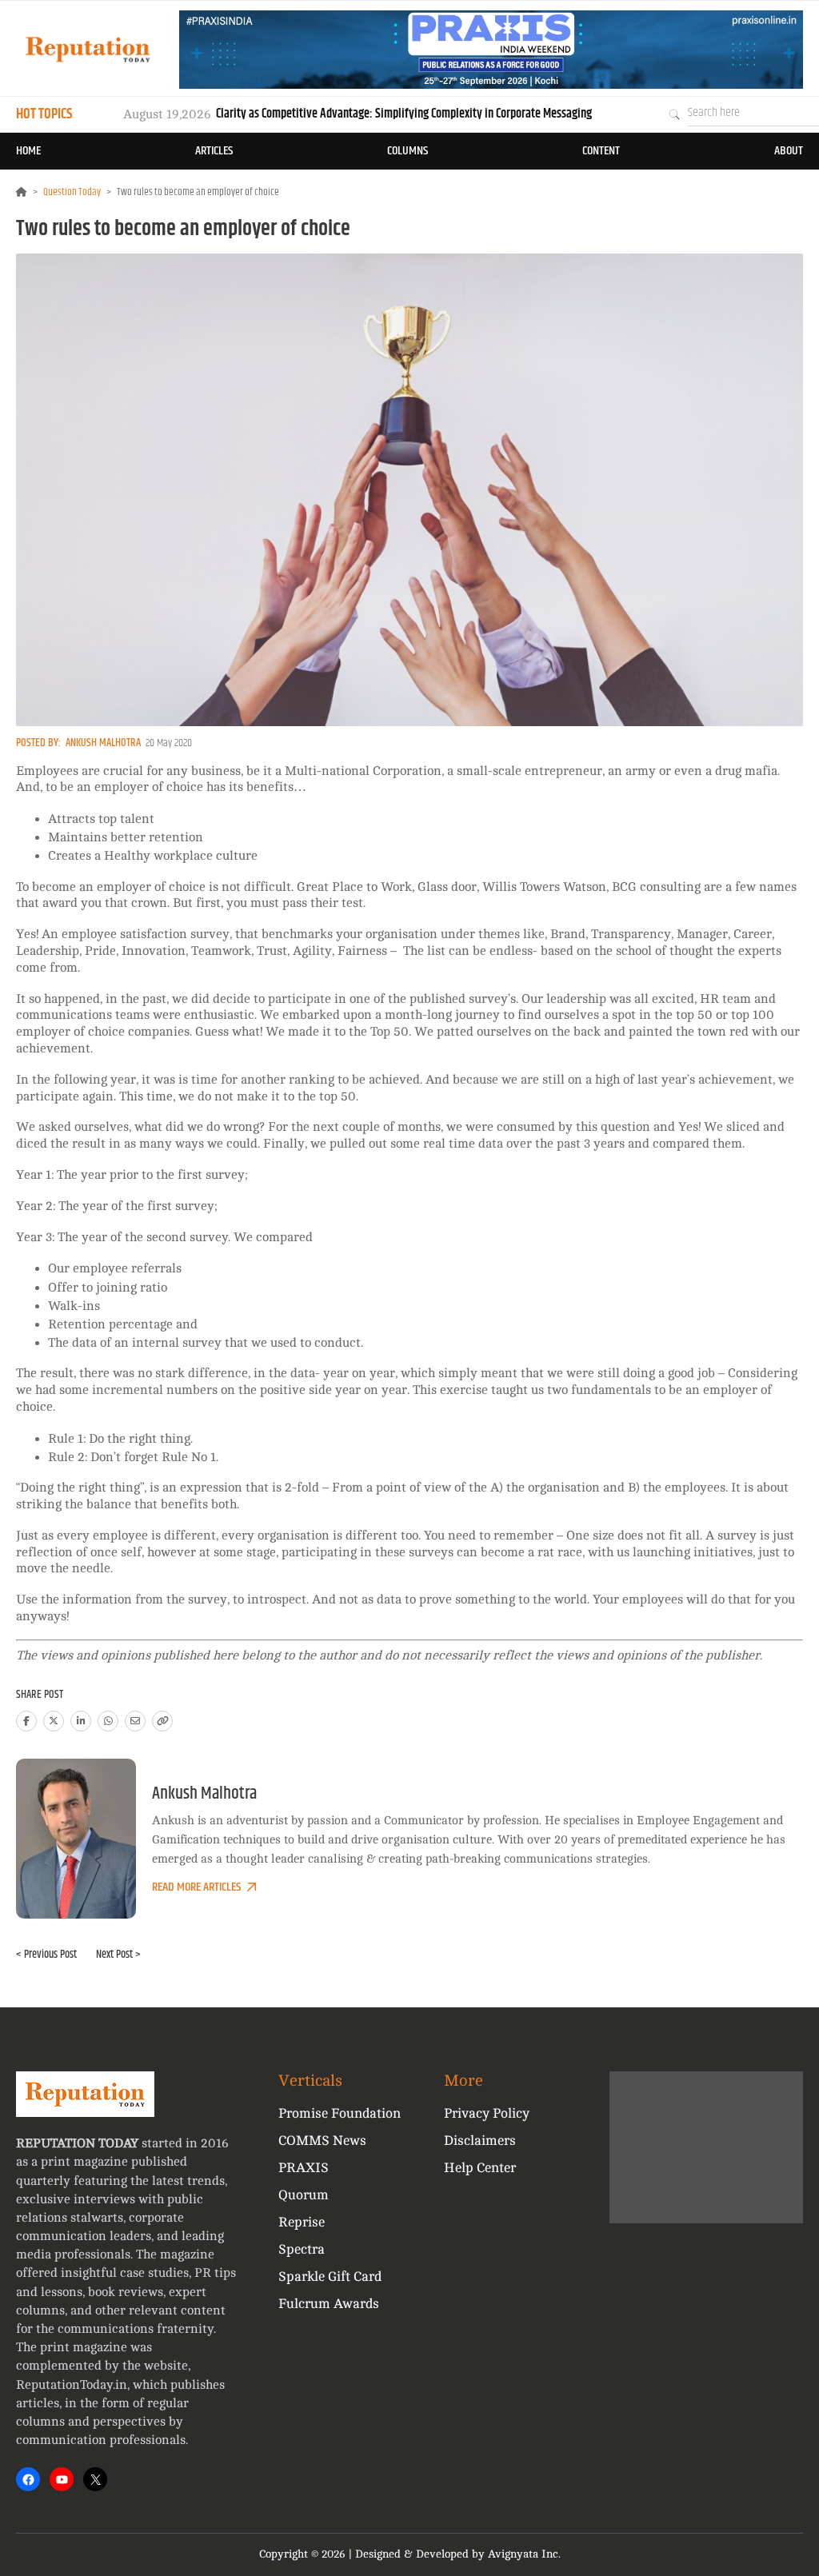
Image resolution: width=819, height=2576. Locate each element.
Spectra (302, 2249)
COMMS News (322, 2141)
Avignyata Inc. (524, 2554)
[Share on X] (54, 1721)
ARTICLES (214, 151)
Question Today (72, 192)
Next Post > (118, 1955)
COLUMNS (408, 151)
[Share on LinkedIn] (81, 1721)
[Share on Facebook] (26, 1721)
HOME (28, 151)
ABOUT (789, 151)
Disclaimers (480, 2141)
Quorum (304, 2195)
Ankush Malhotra (103, 743)
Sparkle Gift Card (330, 2276)
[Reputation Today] (88, 49)
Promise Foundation (340, 2113)
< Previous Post (46, 1955)
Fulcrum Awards (329, 2304)
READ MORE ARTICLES (196, 1887)
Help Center (480, 2168)
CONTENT (601, 151)
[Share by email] (135, 1721)
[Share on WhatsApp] (108, 1721)
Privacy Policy (487, 2113)
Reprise (302, 2222)
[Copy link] (162, 1721)
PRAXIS (304, 2168)
